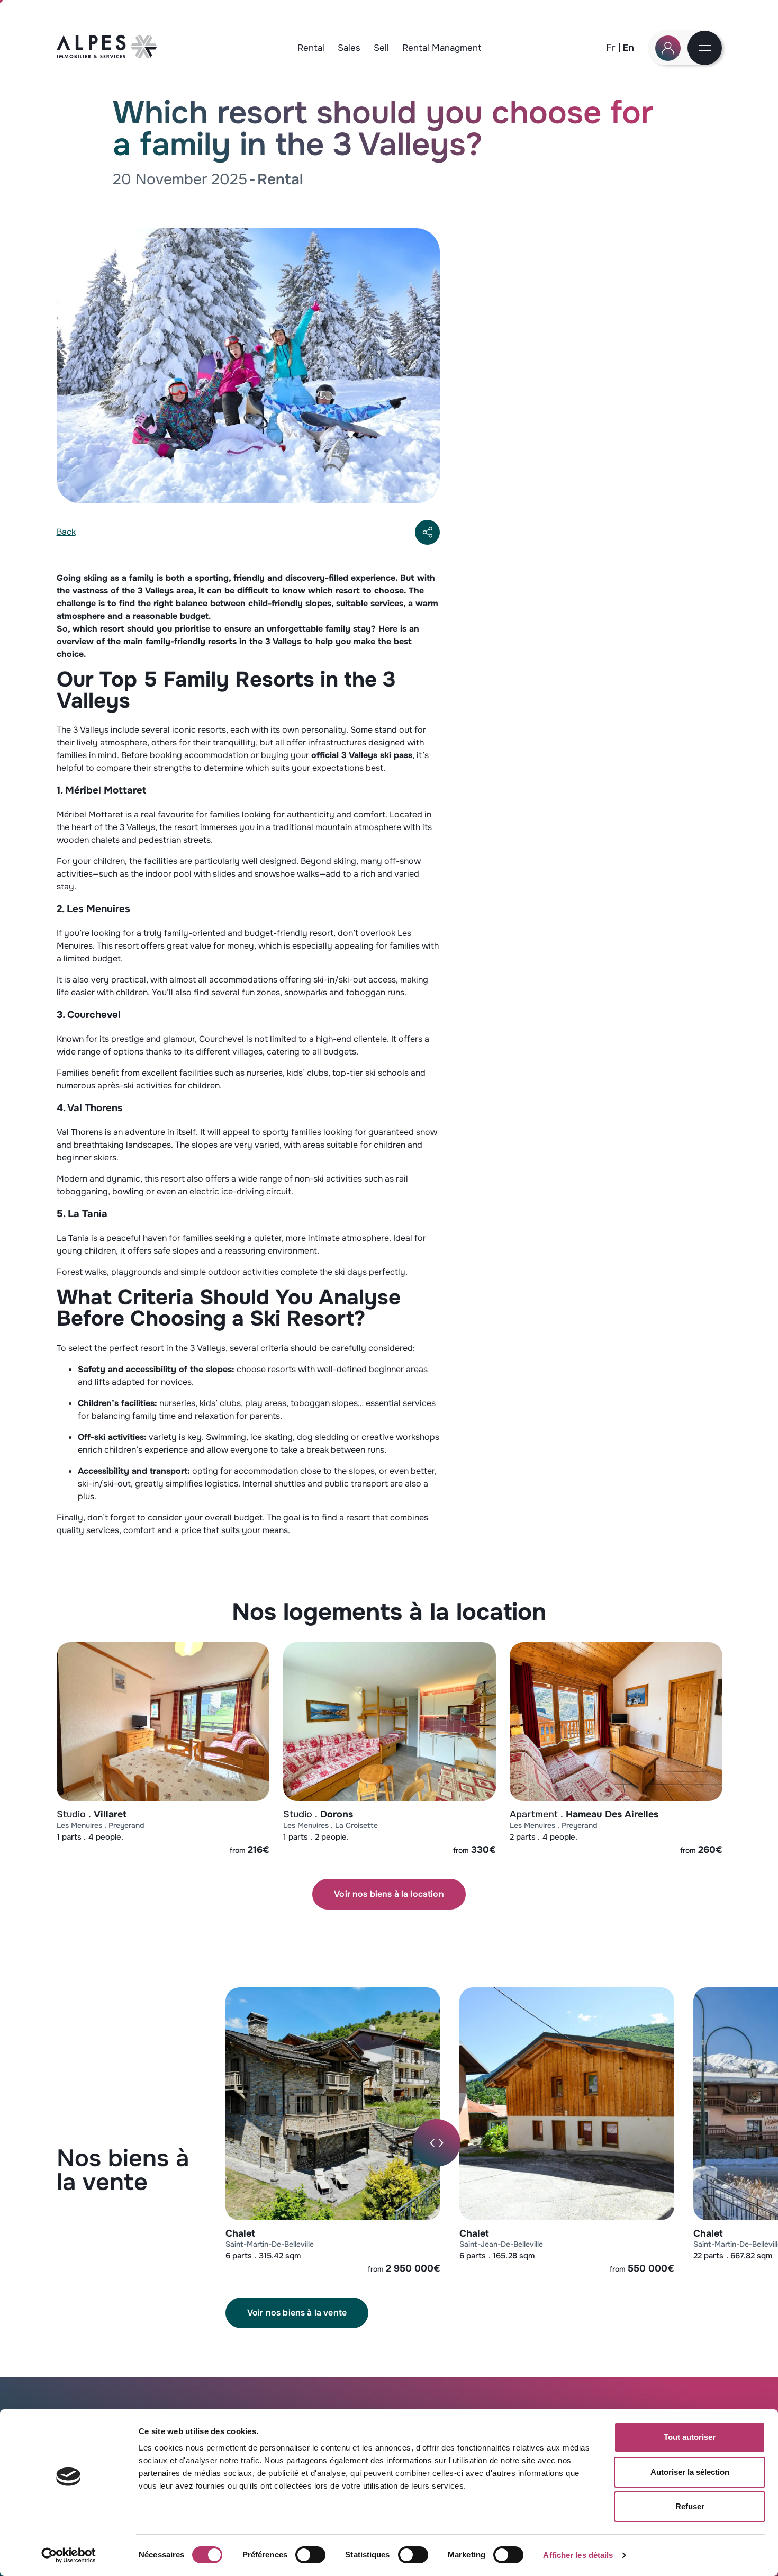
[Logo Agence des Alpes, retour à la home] (107, 55)
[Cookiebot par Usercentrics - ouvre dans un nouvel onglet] (69, 2555)
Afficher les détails (578, 2555)
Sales (349, 48)
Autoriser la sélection (690, 2472)
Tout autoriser (690, 2437)
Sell (381, 48)
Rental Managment (442, 48)
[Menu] (705, 49)
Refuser (690, 2506)
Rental (311, 48)
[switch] (310, 2555)
